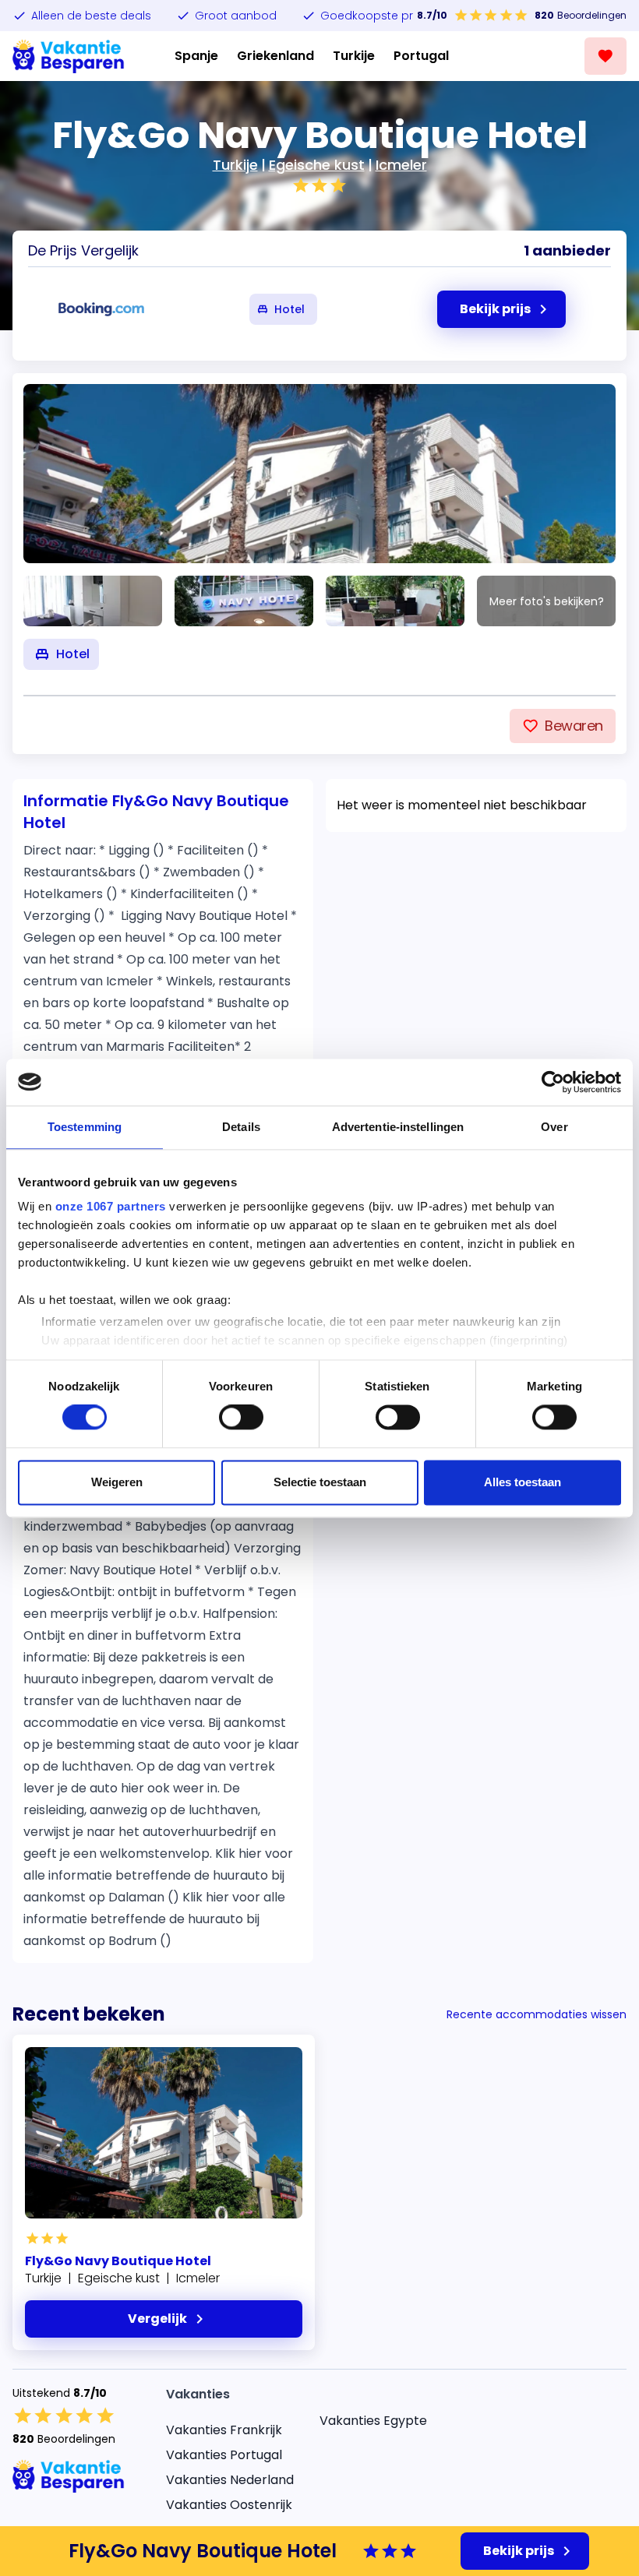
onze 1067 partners (111, 1206)
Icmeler (401, 165)
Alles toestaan (522, 1482)
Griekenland (275, 56)
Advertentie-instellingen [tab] (398, 1127)
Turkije (354, 56)
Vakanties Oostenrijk (229, 2505)
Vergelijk (157, 2319)
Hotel (289, 309)
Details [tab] (241, 1127)
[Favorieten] (605, 56)
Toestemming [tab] (85, 1127)
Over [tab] (554, 1127)
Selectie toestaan (320, 1482)
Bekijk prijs (519, 2551)
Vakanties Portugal (224, 2455)
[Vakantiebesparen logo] (69, 56)
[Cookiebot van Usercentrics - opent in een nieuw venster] (553, 1082)
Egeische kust (317, 165)
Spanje (196, 56)
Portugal (421, 56)
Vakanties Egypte (373, 2421)
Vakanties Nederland (230, 2480)
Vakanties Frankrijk (224, 2430)
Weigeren (117, 1482)
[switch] (241, 1418)
